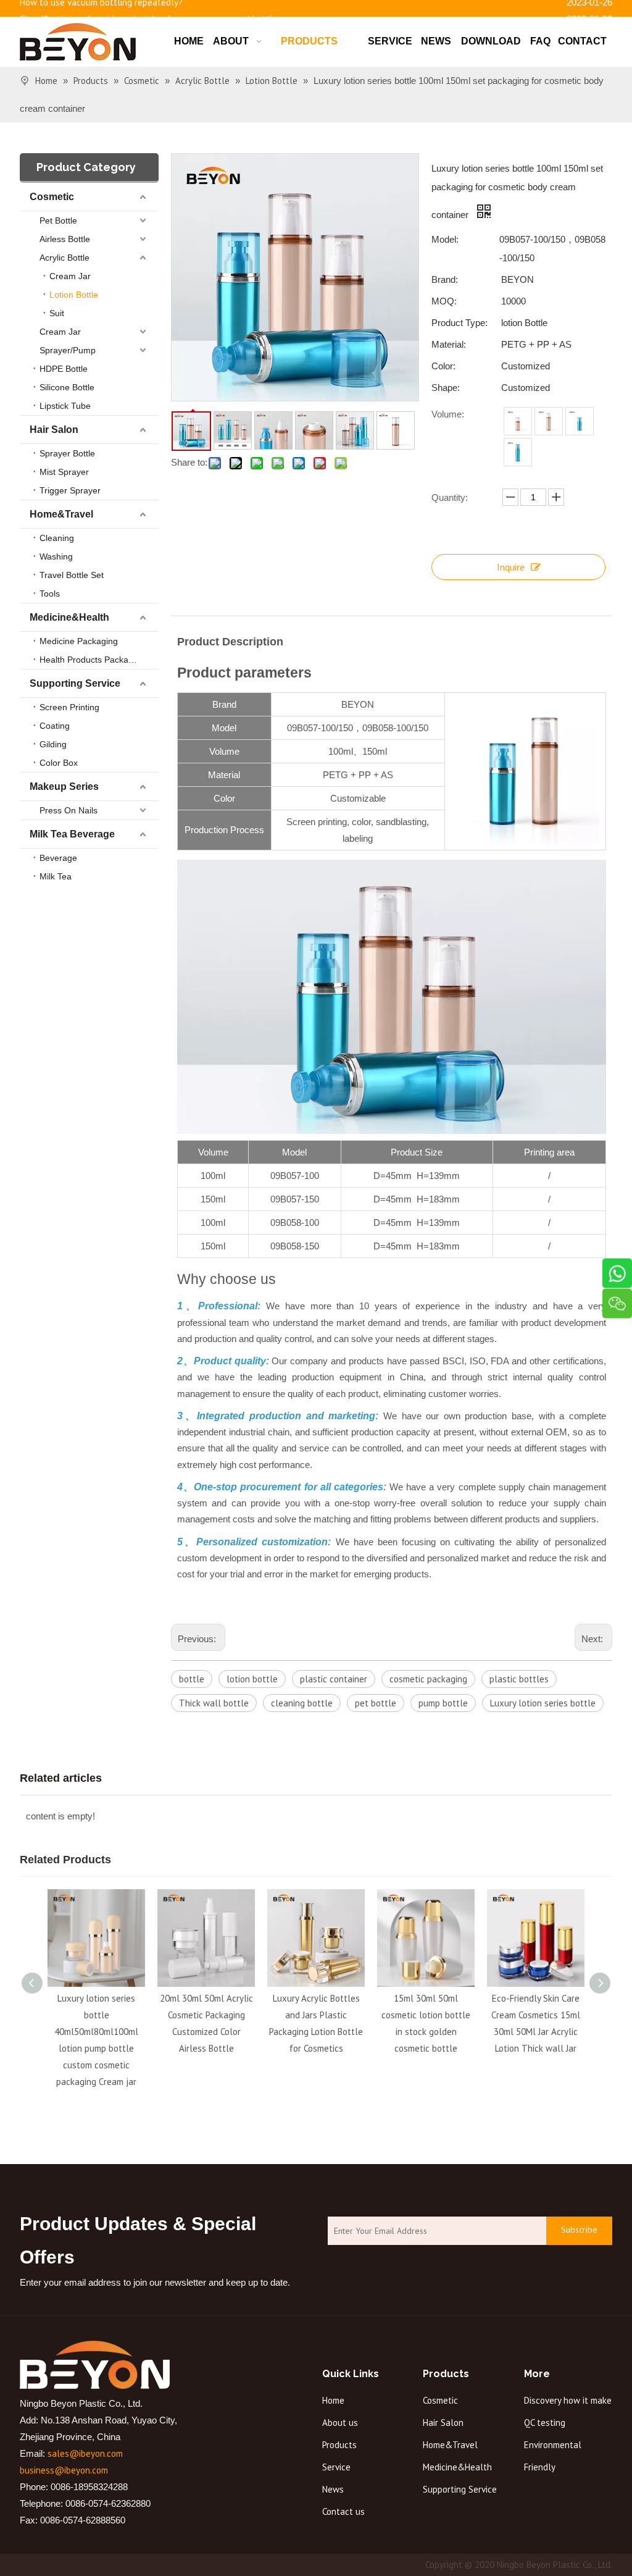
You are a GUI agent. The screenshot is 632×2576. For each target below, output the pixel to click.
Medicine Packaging (79, 641)
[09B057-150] (549, 421)
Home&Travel (61, 514)
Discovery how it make (568, 2400)
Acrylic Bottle (64, 258)
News (333, 2489)
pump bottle (443, 1703)
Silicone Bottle (67, 387)
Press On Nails (69, 810)
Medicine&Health (69, 617)
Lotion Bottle (74, 295)
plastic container (334, 1679)
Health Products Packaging (92, 660)
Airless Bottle (65, 239)
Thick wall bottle (214, 1703)
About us (340, 2423)
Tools (50, 594)
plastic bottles (519, 1679)
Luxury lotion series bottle (543, 1703)
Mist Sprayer (64, 472)
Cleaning (57, 538)
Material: (449, 344)
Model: (445, 239)
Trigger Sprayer (70, 490)
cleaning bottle (302, 1703)
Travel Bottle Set (72, 575)
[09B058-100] (580, 421)
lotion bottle (252, 1679)
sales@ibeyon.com (85, 2453)
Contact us (343, 2511)
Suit (57, 313)
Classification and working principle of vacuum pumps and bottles (151, 15)
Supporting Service (75, 683)
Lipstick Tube (65, 406)
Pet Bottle (58, 220)
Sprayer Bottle (67, 453)
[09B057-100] (518, 421)
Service (336, 2467)
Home (333, 2400)
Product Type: (459, 323)
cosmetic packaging (428, 1679)
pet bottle (376, 1703)
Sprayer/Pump (68, 350)
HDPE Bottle (64, 369)
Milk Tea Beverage (72, 834)
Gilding (53, 744)
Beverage (58, 858)
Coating (55, 726)
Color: (443, 366)
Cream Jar (70, 276)
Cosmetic (52, 197)
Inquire (511, 567)
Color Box (59, 763)
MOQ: (444, 301)
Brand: (445, 279)
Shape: (446, 388)
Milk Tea (56, 876)
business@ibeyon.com (64, 2470)
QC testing (545, 2423)
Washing (56, 556)
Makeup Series (64, 787)
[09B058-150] (518, 452)
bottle (192, 1679)
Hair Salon (54, 430)
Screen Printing (69, 707)
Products (339, 2445)
